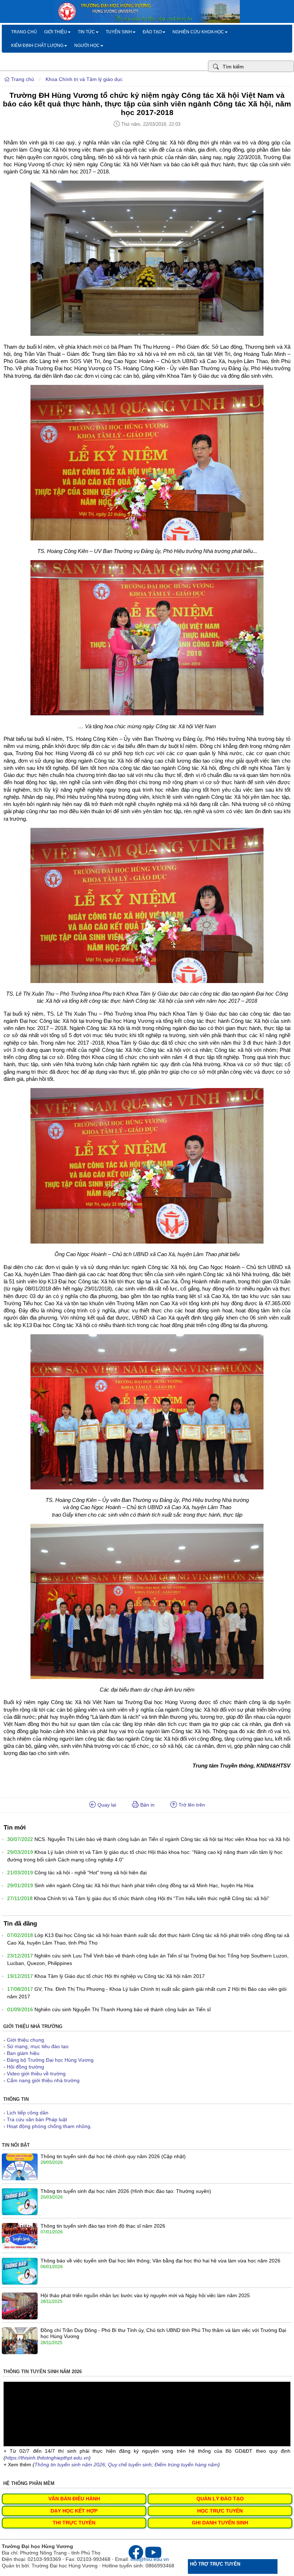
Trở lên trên (191, 1805)
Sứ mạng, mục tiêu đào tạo (38, 2046)
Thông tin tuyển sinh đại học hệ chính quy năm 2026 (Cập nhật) (113, 2156)
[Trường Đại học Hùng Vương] (147, 21)
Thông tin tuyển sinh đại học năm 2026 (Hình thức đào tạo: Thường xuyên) (126, 2191)
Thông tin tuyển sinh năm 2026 (70, 2465)
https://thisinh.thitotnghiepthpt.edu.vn (47, 2458)
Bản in (147, 1805)
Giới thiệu (56, 32)
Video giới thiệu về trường (36, 2074)
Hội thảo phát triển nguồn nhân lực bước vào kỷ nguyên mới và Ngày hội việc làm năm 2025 (145, 2295)
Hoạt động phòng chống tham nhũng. (49, 2126)
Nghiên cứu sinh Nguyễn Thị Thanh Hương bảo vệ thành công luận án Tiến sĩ (123, 2009)
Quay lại (106, 1805)
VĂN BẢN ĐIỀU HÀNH (74, 2499)
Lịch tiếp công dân (28, 2113)
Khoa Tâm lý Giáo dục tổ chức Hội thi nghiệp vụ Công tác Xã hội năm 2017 (120, 1976)
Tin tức (86, 32)
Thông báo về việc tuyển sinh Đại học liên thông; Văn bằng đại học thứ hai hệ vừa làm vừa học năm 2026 (160, 2261)
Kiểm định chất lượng (37, 46)
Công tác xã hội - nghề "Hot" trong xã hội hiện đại (91, 1873)
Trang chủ (24, 32)
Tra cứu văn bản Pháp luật (37, 2119)
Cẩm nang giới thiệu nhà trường (43, 2080)
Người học (87, 46)
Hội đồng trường (25, 2067)
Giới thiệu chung (25, 2040)
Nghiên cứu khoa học (198, 32)
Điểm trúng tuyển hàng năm (186, 2465)
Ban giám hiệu (23, 2053)
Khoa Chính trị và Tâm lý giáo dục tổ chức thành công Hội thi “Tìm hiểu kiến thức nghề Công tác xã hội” (152, 1898)
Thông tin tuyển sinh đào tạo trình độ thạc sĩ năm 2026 (103, 2226)
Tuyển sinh (119, 32)
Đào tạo (152, 32)
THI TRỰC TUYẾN (74, 2523)
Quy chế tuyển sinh (130, 2465)
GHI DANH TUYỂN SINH (220, 2523)
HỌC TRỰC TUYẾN (220, 2511)
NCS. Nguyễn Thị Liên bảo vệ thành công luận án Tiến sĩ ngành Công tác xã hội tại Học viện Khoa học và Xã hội (162, 1839)
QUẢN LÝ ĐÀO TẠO (220, 2499)
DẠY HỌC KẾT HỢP (74, 2511)
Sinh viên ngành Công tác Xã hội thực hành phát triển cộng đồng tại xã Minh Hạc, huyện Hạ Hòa (144, 1885)
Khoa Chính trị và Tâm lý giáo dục (84, 79)
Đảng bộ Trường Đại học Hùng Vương (50, 2060)
